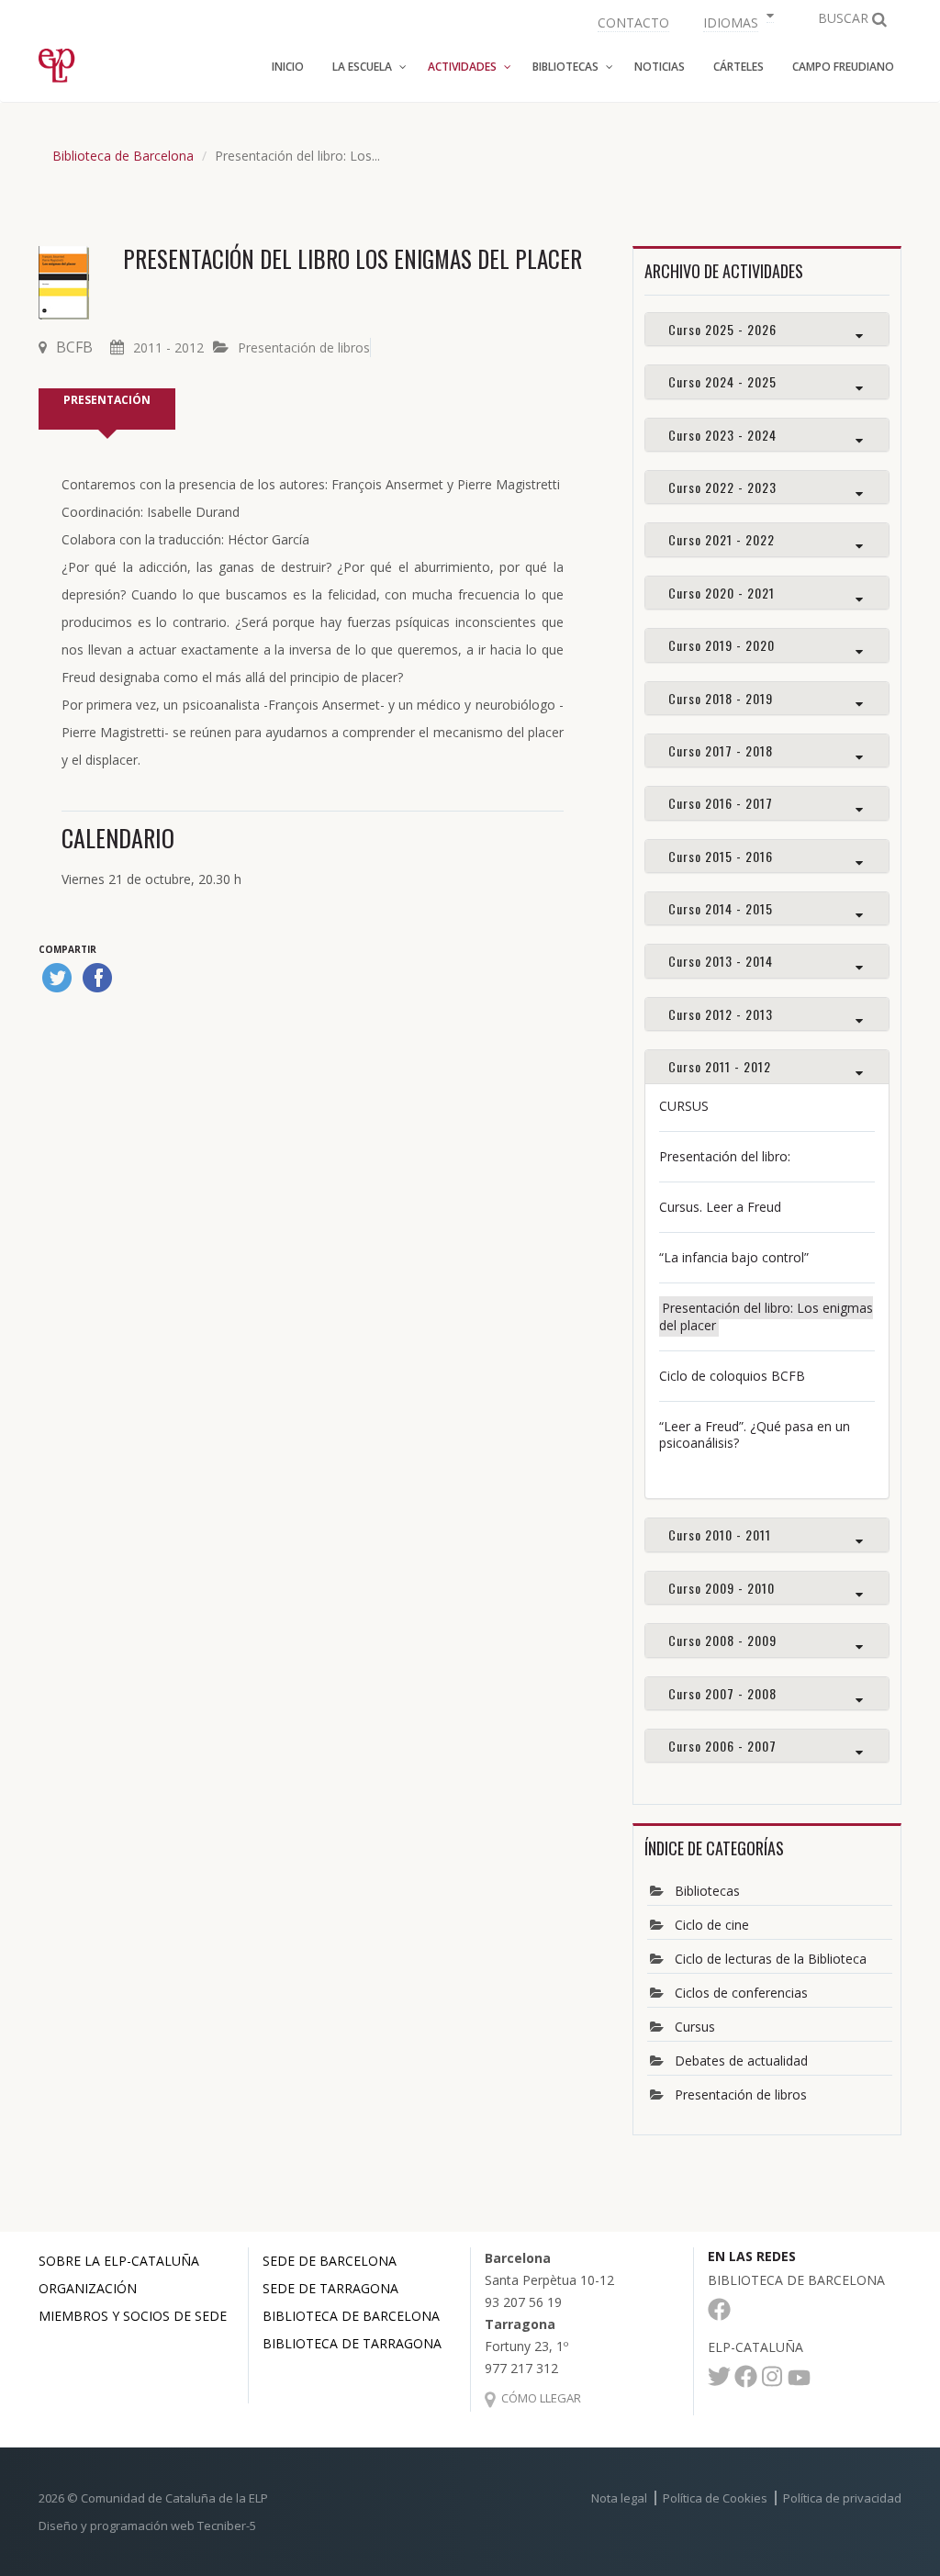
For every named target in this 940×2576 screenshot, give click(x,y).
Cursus (695, 2027)
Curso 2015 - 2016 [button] (721, 856)
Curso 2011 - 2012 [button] (720, 1066)
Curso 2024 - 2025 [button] (722, 381)
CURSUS (684, 1106)
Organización (88, 2288)
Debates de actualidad (741, 2061)
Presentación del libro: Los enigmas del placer (766, 1316)
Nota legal (619, 2498)
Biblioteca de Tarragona (352, 2343)
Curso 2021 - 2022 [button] (722, 539)
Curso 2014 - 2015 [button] (721, 908)
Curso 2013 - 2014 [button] (721, 961)
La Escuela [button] (362, 67)
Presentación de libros (304, 347)
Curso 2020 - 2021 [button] (722, 593)
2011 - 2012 (168, 347)
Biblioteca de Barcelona (123, 156)
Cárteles (739, 67)
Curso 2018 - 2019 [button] (721, 698)
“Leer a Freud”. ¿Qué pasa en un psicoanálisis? (755, 1434)
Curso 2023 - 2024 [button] (722, 435)
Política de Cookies (715, 2498)
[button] (736, 21)
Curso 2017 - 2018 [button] (721, 750)
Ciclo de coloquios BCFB (732, 1376)
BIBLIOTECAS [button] (565, 67)
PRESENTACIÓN (107, 400)
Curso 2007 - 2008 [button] (722, 1693)
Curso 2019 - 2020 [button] (722, 645)
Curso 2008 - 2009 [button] (722, 1640)
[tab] (767, 329)
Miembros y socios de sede (133, 2316)
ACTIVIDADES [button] (462, 67)
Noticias (660, 67)
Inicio (288, 67)
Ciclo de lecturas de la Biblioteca (771, 1959)
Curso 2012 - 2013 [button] (721, 1014)
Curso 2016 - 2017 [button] (721, 803)
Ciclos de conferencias (741, 1993)
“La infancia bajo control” (734, 1257)
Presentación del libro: (725, 1156)
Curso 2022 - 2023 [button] (722, 487)
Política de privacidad (842, 2498)
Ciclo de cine (712, 1925)
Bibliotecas (707, 1891)
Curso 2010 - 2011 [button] (720, 1534)
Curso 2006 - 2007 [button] (722, 1746)
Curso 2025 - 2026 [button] (722, 329)
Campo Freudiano (843, 67)
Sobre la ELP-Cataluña (119, 2261)
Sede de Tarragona (330, 2288)
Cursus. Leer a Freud (720, 1207)
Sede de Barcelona (330, 2261)
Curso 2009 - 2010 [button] (722, 1588)
